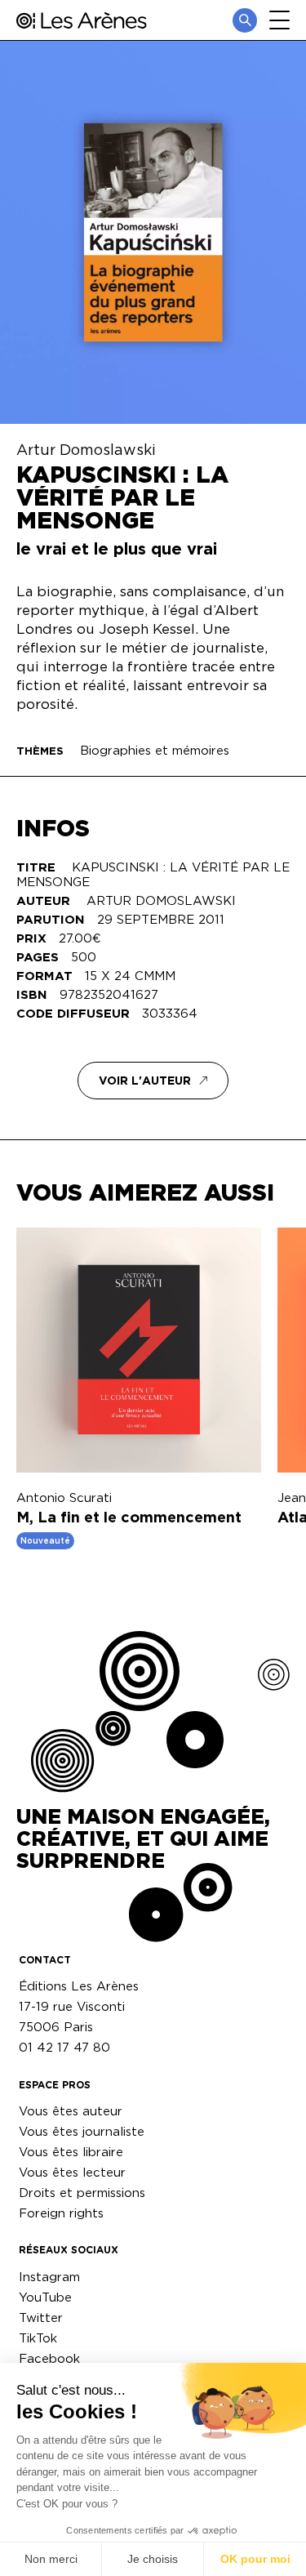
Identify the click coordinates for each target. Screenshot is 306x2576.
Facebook (49, 2358)
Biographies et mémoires (155, 750)
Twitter (41, 2318)
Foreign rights (61, 2213)
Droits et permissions (82, 2193)
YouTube (45, 2297)
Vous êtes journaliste (82, 2131)
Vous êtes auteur (71, 2111)
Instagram (49, 2277)
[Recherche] (245, 20)
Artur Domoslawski (86, 449)
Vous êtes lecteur (72, 2172)
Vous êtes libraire (71, 2152)
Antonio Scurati (64, 1497)
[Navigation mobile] (279, 20)
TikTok (38, 2338)
